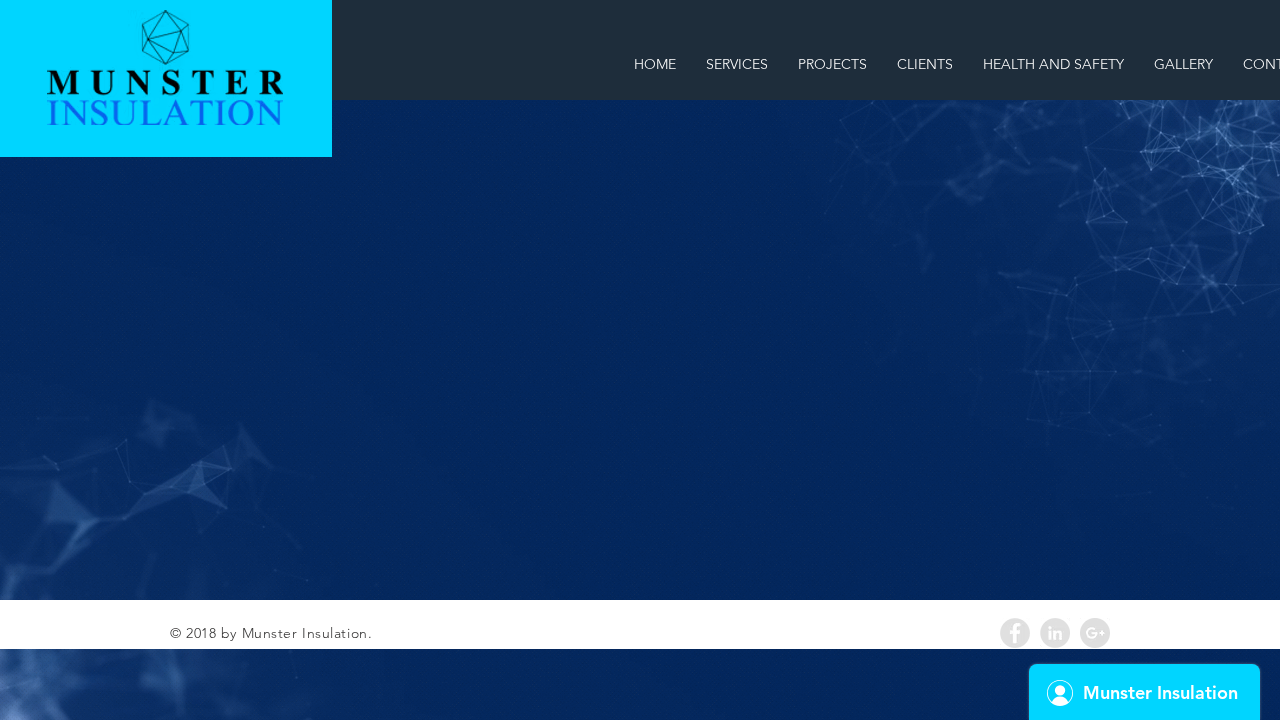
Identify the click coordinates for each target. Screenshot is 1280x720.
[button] (832, 64)
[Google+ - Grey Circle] (1095, 633)
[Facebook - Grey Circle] (1015, 633)
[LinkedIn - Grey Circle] (1055, 633)
